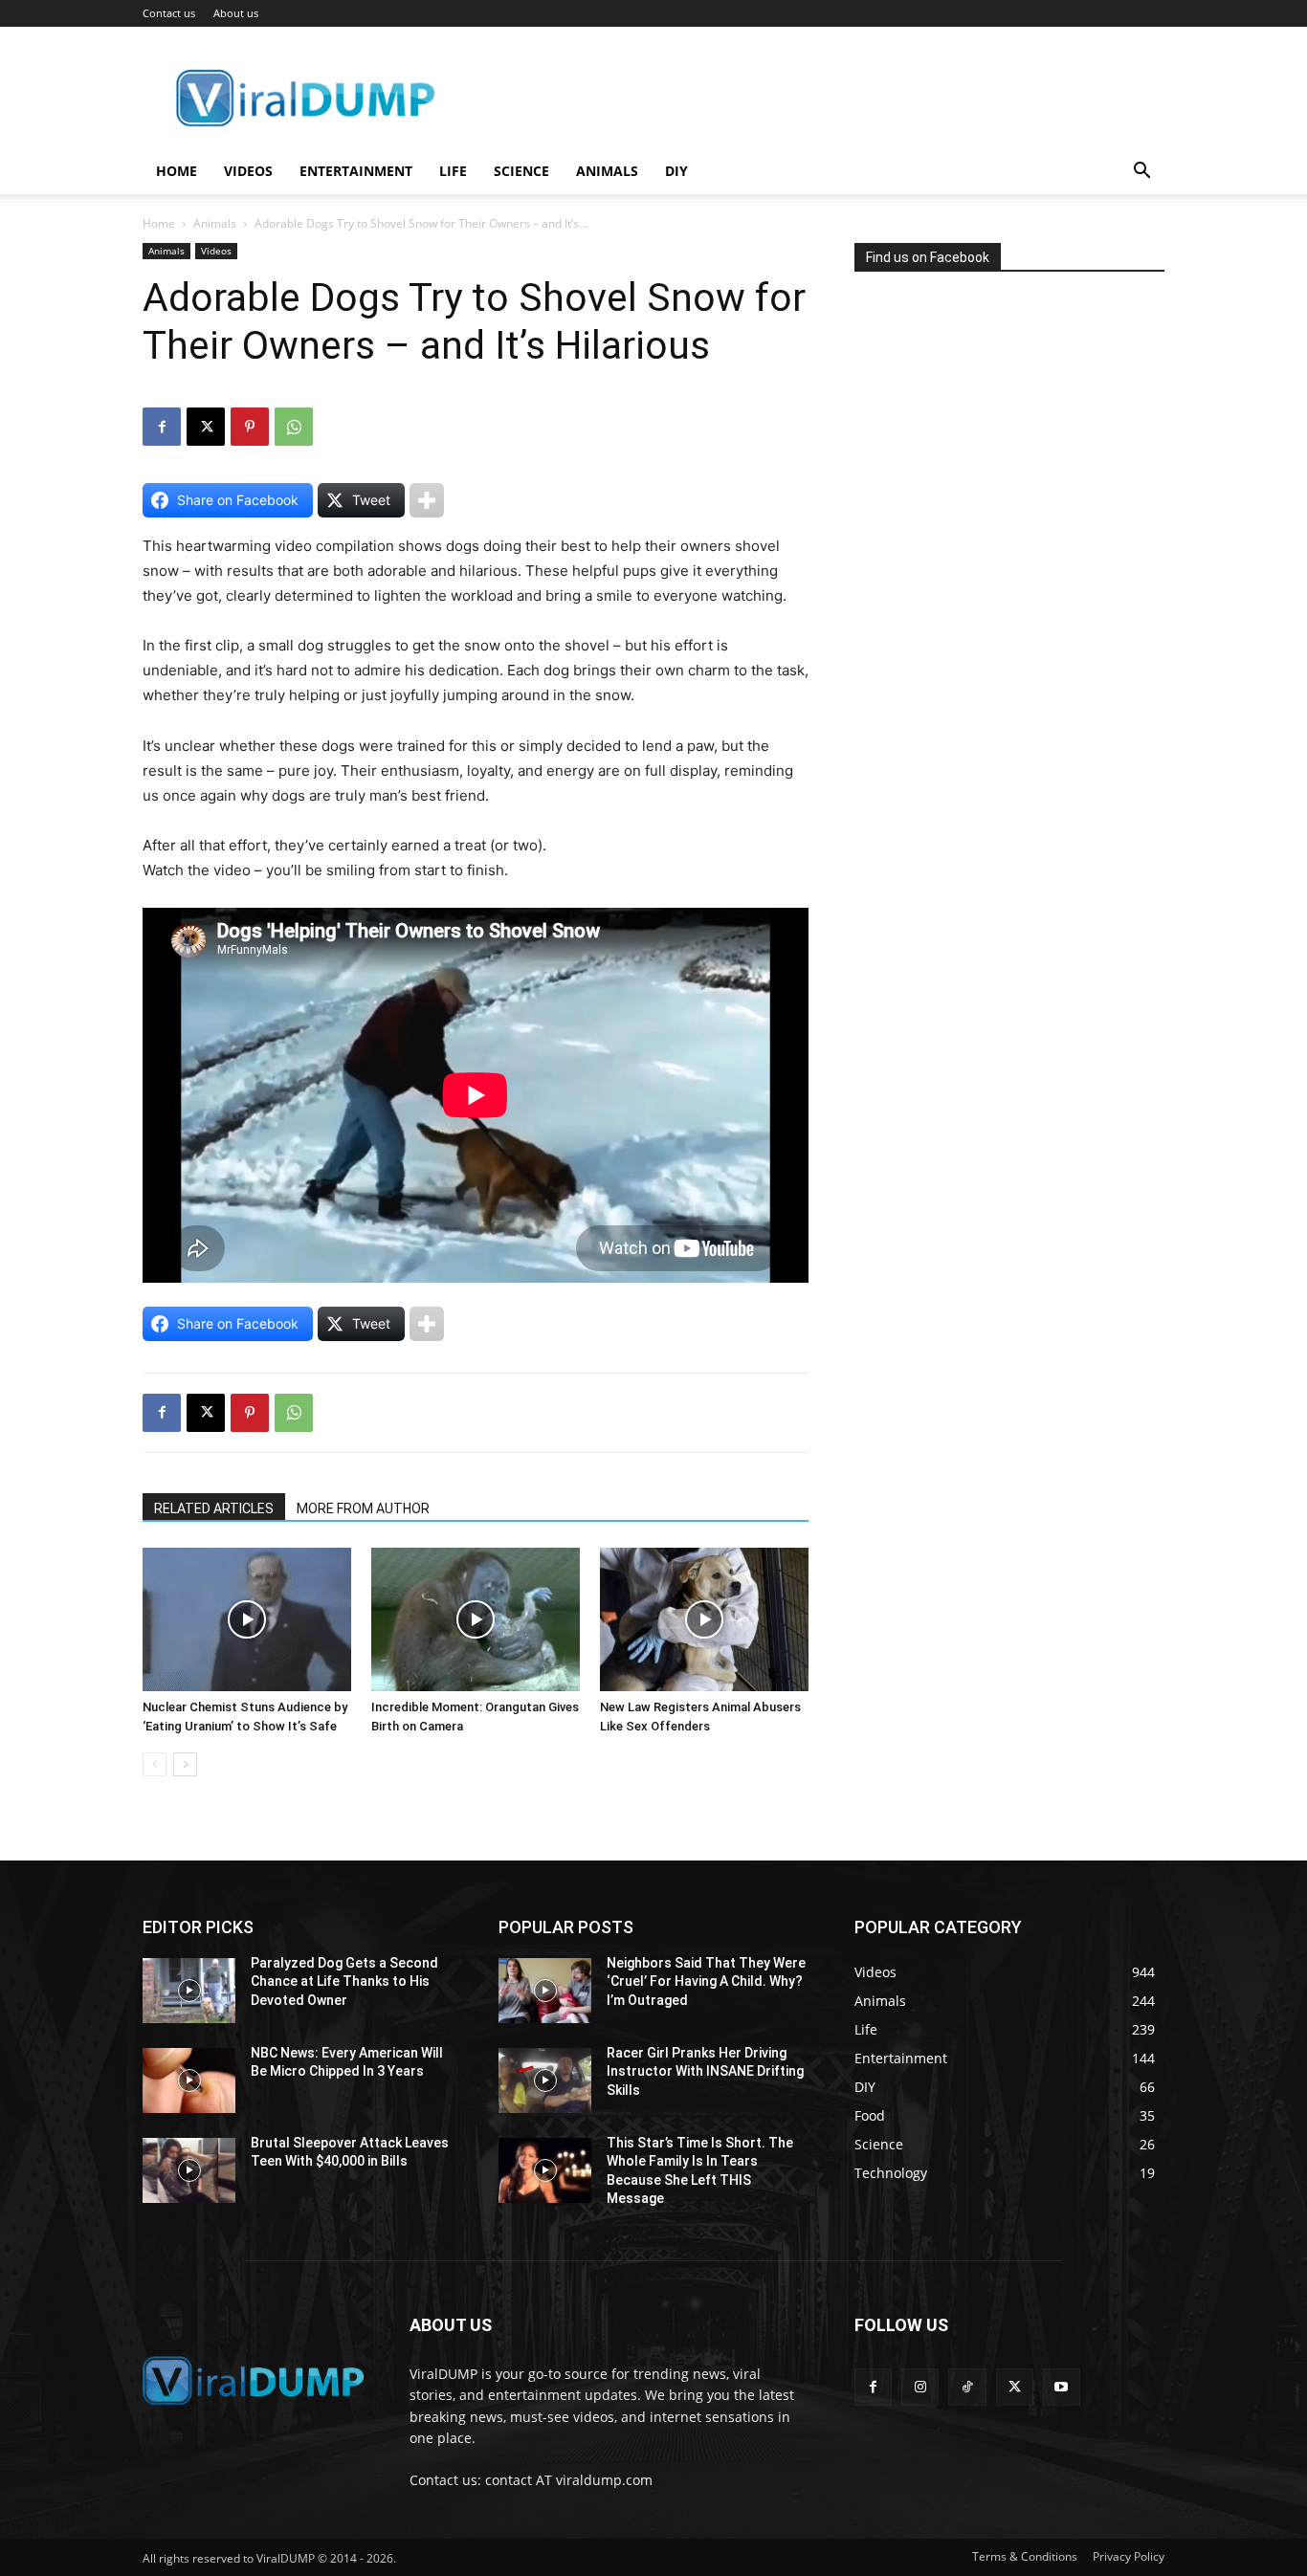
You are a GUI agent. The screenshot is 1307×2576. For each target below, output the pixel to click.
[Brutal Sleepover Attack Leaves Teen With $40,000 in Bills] (189, 2170)
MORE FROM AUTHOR (363, 1508)
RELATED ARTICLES (214, 1508)
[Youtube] (1062, 2387)
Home (177, 171)
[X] (206, 427)
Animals (607, 171)
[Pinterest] (250, 427)
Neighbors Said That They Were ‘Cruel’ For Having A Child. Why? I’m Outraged (706, 1982)
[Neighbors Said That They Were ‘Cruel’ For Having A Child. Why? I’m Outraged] (545, 1991)
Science (521, 171)
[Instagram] (920, 2387)
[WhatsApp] (294, 427)
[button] (1141, 173)
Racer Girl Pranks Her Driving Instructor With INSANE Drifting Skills (705, 2071)
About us (236, 13)
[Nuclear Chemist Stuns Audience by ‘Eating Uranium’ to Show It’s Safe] (247, 1619)
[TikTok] (967, 2387)
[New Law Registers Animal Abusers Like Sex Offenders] (704, 1619)
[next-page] (185, 1764)
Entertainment (356, 171)
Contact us (169, 13)
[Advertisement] (998, 473)
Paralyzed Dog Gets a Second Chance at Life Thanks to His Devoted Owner (344, 1982)
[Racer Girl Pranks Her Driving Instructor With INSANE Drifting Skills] (545, 2081)
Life (453, 171)
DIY (676, 171)
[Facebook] (162, 427)
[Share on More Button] (427, 500)
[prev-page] (155, 1764)
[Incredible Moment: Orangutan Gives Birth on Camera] (476, 1619)
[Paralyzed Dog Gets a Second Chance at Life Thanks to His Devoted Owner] (189, 1991)
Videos (248, 171)
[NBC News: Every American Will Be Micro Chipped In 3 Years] (189, 2081)
